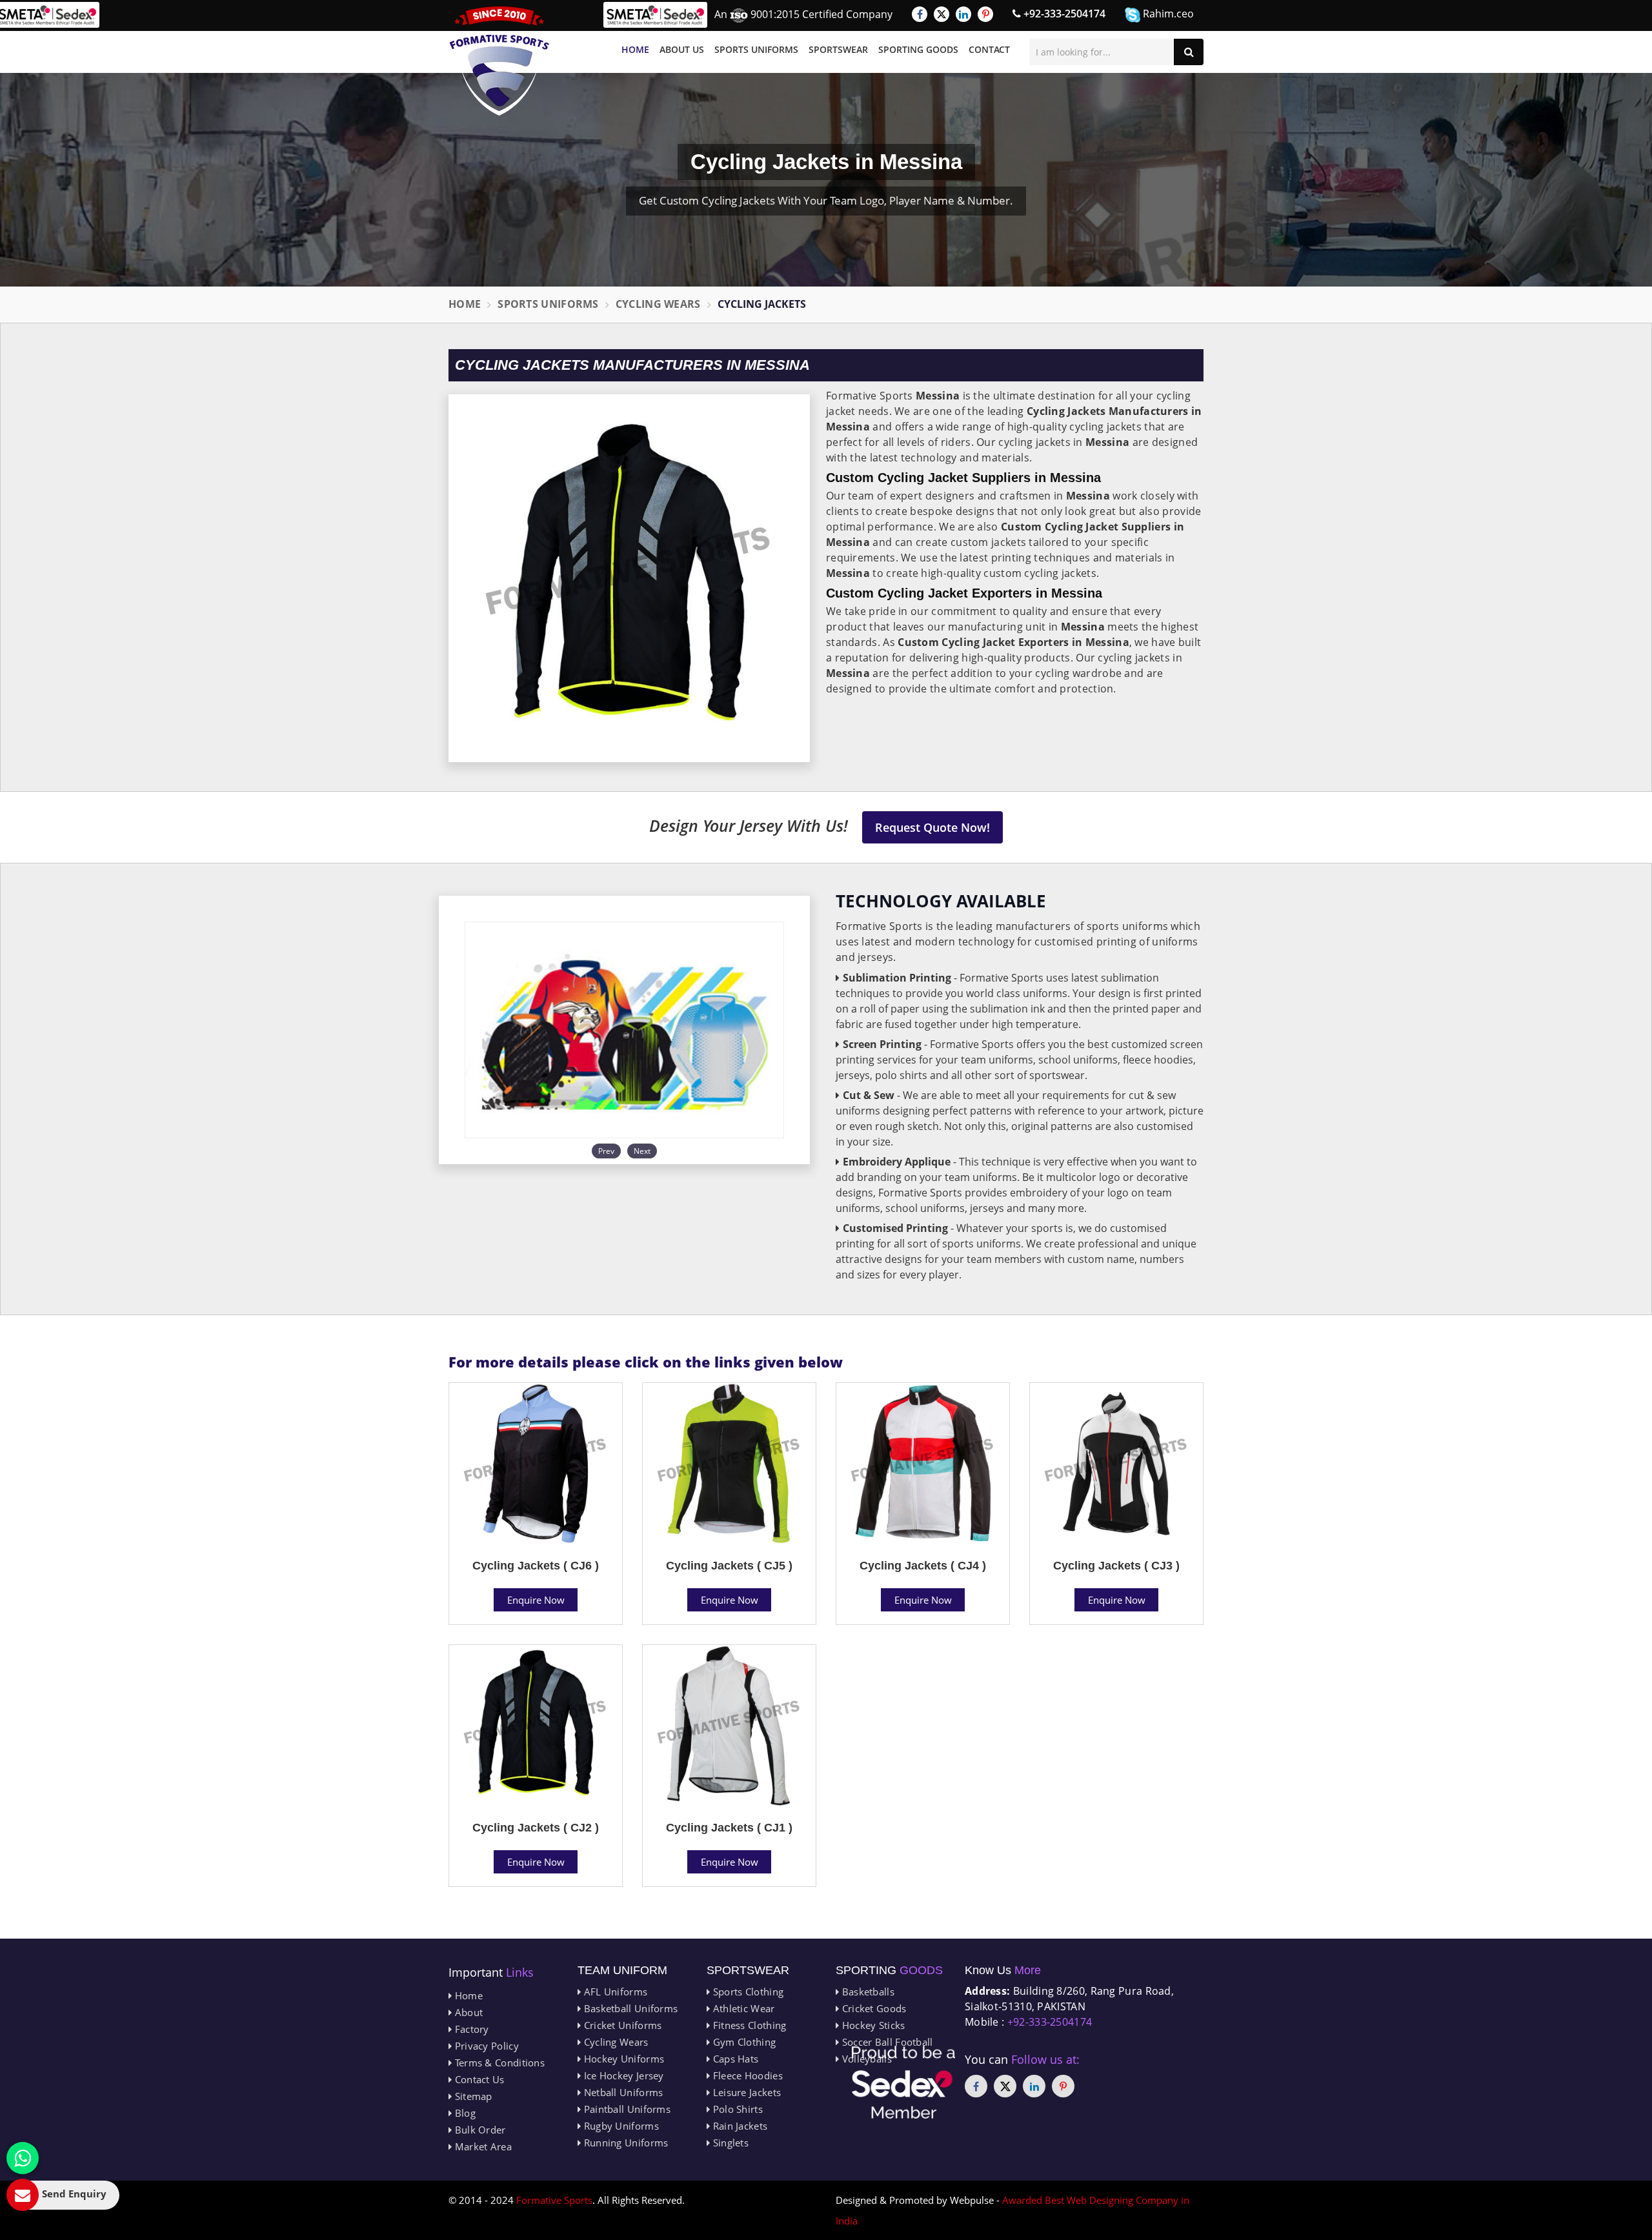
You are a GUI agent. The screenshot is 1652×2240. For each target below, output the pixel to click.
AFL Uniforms (614, 1992)
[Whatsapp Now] (23, 2158)
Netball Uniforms (622, 2092)
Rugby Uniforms (620, 2126)
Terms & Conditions (498, 2063)
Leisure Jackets (745, 2092)
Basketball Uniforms (629, 2008)
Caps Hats (734, 2059)
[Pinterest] (985, 14)
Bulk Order (478, 2130)
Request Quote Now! (932, 827)
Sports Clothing (747, 1992)
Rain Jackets (739, 2126)
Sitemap (472, 2096)
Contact (989, 49)
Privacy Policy (485, 2046)
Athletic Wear (742, 2008)
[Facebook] (920, 14)
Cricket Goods (872, 2008)
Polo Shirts (736, 2109)
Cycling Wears (658, 304)
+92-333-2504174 (1063, 14)
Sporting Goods (918, 49)
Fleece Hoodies (746, 2075)
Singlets (729, 2143)
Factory (470, 2029)
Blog (464, 2113)
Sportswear (838, 49)
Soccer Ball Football (886, 2042)
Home (635, 49)
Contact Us (478, 2079)
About (467, 2012)
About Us (682, 49)
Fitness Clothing (748, 2025)
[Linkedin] (963, 14)
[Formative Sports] (499, 61)
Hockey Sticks (872, 2025)
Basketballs (867, 1992)
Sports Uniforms (756, 49)
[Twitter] (942, 14)
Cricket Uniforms (621, 2025)
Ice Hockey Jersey (622, 2075)
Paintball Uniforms (626, 2109)
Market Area (482, 2146)
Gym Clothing (743, 2042)
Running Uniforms (624, 2143)
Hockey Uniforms (622, 2059)
